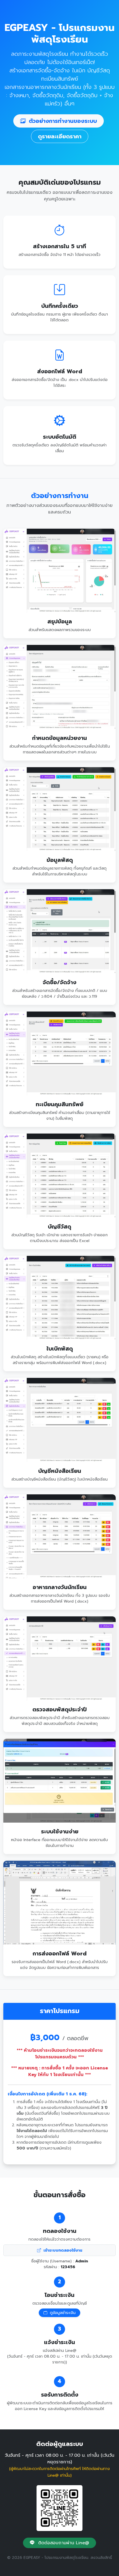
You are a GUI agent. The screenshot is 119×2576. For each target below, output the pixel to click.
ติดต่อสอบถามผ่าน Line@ (63, 2543)
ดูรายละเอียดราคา (60, 136)
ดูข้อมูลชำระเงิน (62, 2313)
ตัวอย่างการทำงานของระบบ (62, 121)
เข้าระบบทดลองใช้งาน (62, 2250)
